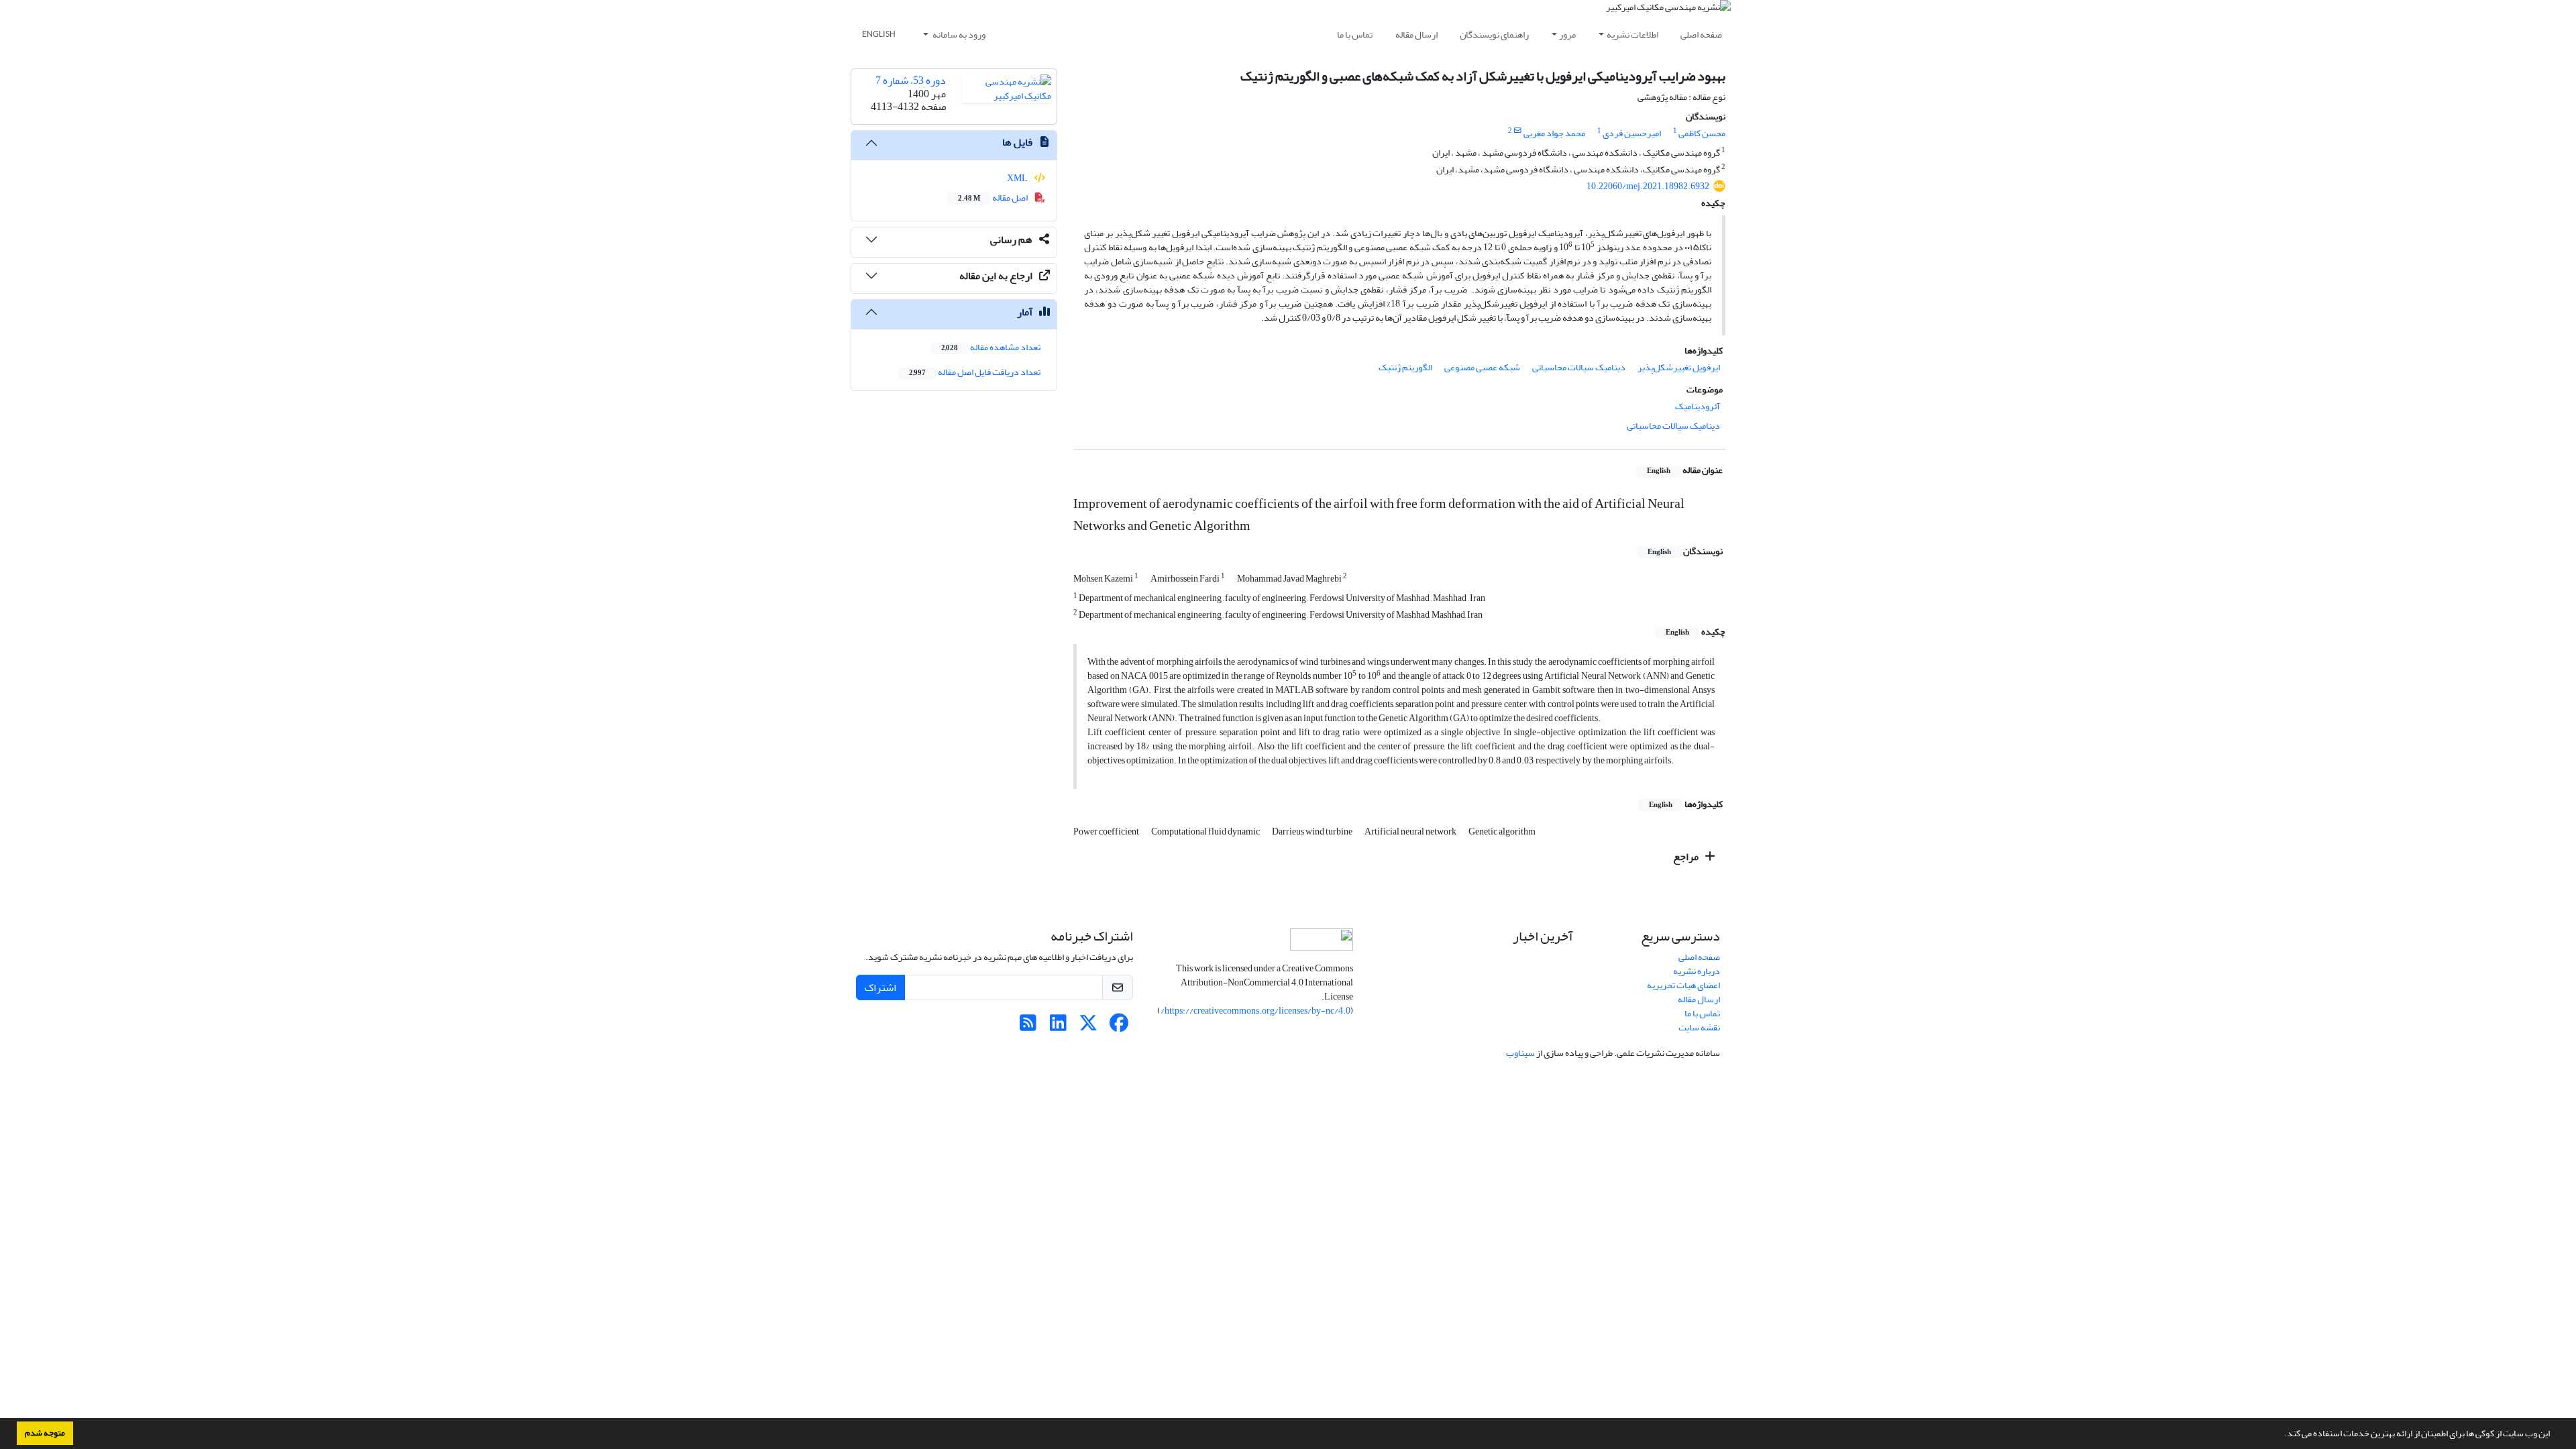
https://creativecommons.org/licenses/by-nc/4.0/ (1255, 1011)
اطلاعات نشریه (1632, 35)
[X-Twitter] (1088, 1027)
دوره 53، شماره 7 (911, 80)
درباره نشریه (1697, 971)
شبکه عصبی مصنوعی (1482, 367)
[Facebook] (1119, 1027)
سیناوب (1520, 1053)
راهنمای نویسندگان (1494, 35)
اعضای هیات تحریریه (1683, 985)
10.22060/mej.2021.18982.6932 (1648, 186)
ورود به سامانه (958, 35)
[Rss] (1028, 1027)
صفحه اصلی (1701, 35)
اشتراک (880, 987)
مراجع (1687, 857)
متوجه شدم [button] (45, 1433)
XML (1018, 178)
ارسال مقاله (1416, 35)
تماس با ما (1355, 35)
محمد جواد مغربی (1554, 133)
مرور (1567, 35)
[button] (2281, 1435)
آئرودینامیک (1698, 406)
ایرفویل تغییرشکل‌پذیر (1679, 367)
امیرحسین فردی (1632, 133)
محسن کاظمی (1702, 133)
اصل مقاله (994, 198)
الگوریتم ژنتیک (1405, 367)
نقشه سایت (1699, 1027)
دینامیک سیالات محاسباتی (1579, 367)
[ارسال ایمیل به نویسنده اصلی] (1518, 131)
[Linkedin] (1058, 1027)
